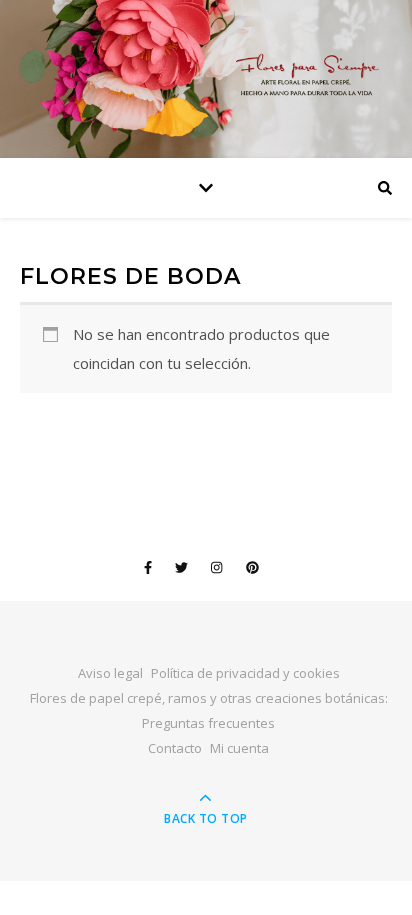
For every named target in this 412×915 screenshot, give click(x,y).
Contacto (175, 748)
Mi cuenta (239, 748)
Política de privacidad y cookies (245, 673)
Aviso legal (110, 673)
